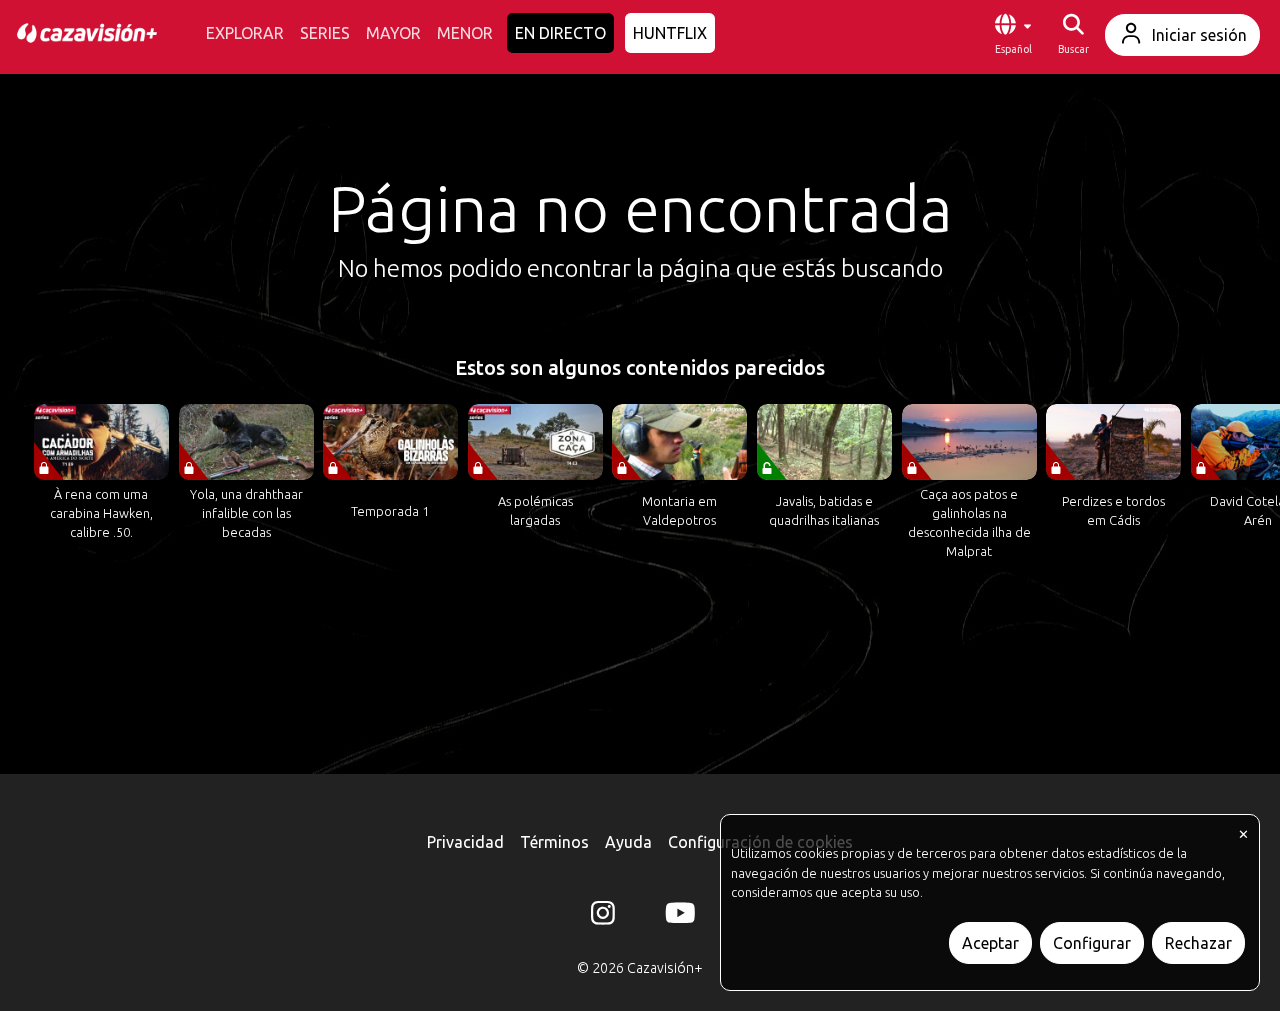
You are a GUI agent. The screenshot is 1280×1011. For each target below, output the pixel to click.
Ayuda (628, 842)
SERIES (325, 33)
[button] (1013, 35)
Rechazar (1198, 943)
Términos (554, 842)
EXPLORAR (245, 33)
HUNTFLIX (670, 33)
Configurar (1092, 943)
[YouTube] (677, 917)
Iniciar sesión (1199, 35)
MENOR (465, 33)
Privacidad (465, 842)
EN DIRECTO (560, 33)
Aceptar (990, 943)
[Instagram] (603, 917)
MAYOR (393, 33)
